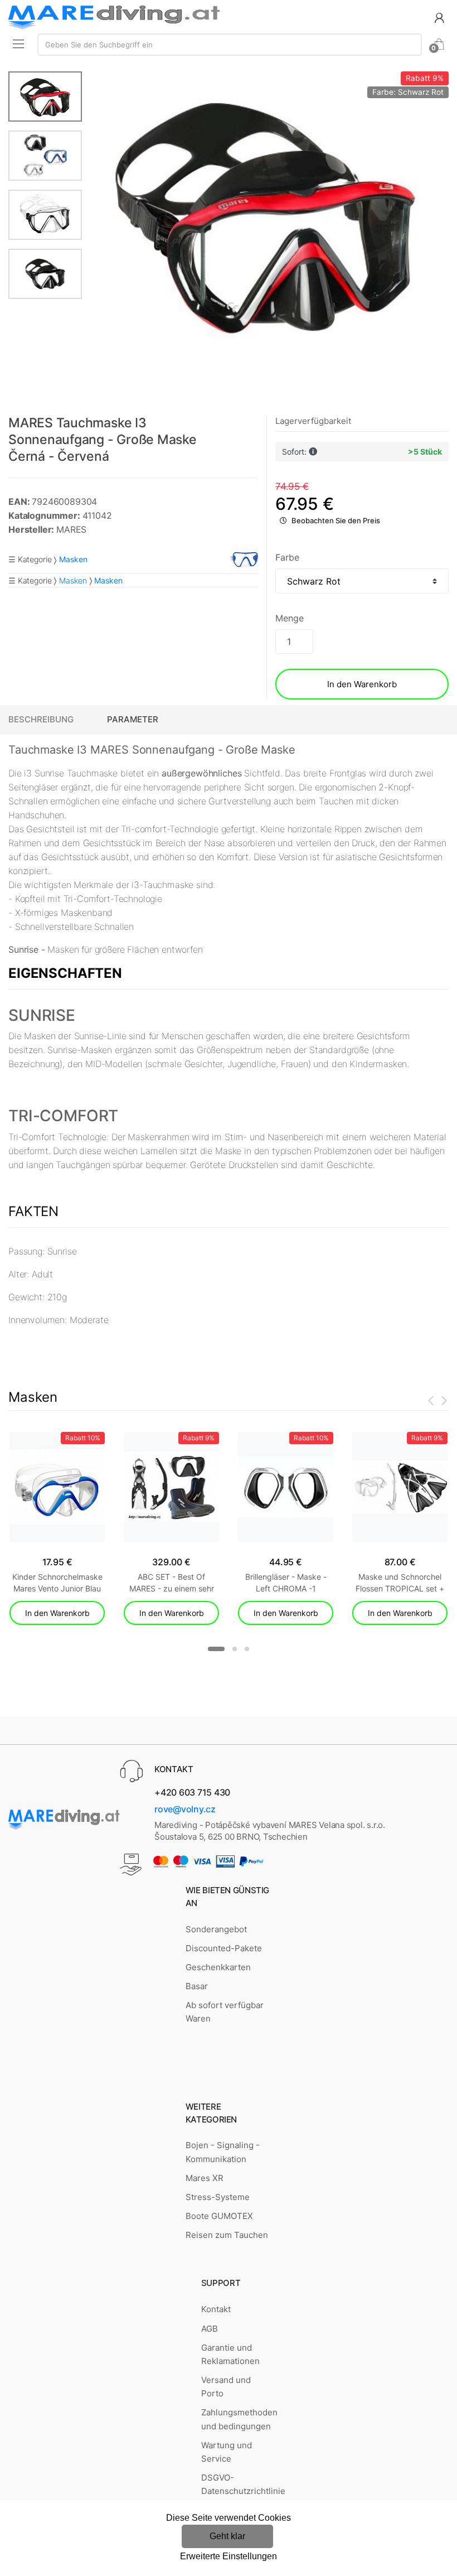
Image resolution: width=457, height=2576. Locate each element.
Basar (197, 1986)
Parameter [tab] (133, 719)
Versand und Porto (226, 2387)
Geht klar (227, 2536)
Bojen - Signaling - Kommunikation (223, 2152)
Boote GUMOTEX (219, 2216)
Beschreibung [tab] (41, 719)
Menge (289, 618)
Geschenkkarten (218, 1967)
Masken (73, 580)
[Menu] (18, 44)
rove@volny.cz (185, 1809)
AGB (210, 2329)
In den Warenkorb (362, 684)
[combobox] (230, 45)
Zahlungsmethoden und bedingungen (239, 2419)
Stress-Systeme (218, 2197)
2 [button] (235, 1649)
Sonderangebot (216, 1929)
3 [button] (247, 1649)
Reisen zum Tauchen (227, 2235)
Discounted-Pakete (224, 1948)
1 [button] (216, 1649)
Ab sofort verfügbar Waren (225, 2012)
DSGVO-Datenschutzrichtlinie (243, 2484)
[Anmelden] (439, 17)
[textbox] (230, 45)
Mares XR (205, 2178)
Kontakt (216, 2309)
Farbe (287, 557)
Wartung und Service (227, 2452)
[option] (266, 213)
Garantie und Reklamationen (230, 2354)
